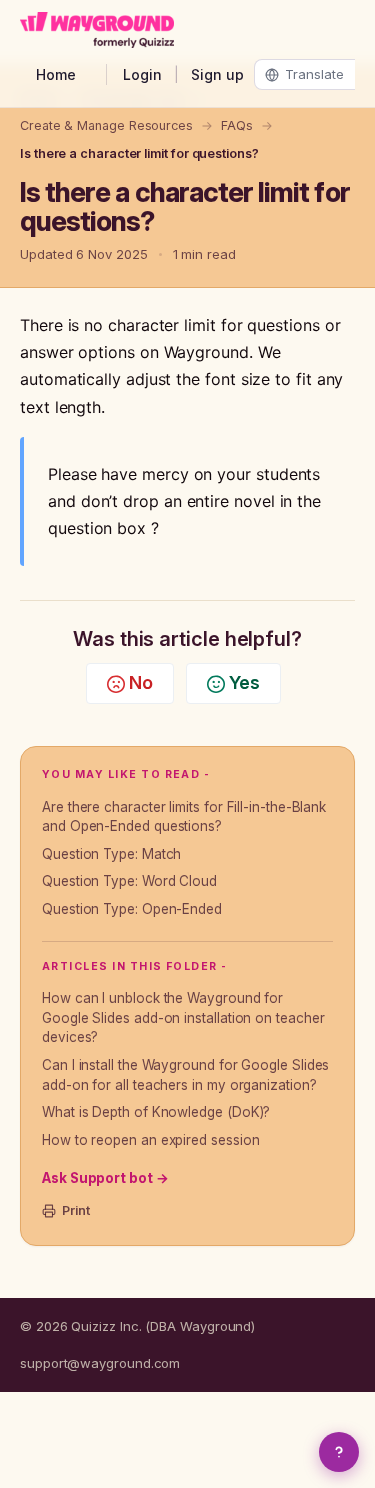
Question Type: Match (111, 854)
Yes (244, 682)
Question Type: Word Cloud (129, 881)
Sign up (217, 74)
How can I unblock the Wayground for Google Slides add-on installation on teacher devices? (183, 1017)
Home (56, 74)
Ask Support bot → (105, 1178)
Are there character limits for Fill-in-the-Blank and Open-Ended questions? (184, 817)
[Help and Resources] (339, 1452)
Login (142, 74)
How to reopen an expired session (150, 1140)
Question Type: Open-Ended (132, 909)
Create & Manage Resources (106, 125)
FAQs (237, 125)
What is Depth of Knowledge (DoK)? (156, 1112)
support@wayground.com (100, 1363)
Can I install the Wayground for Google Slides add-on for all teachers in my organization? (185, 1075)
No (141, 682)
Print (76, 1210)
